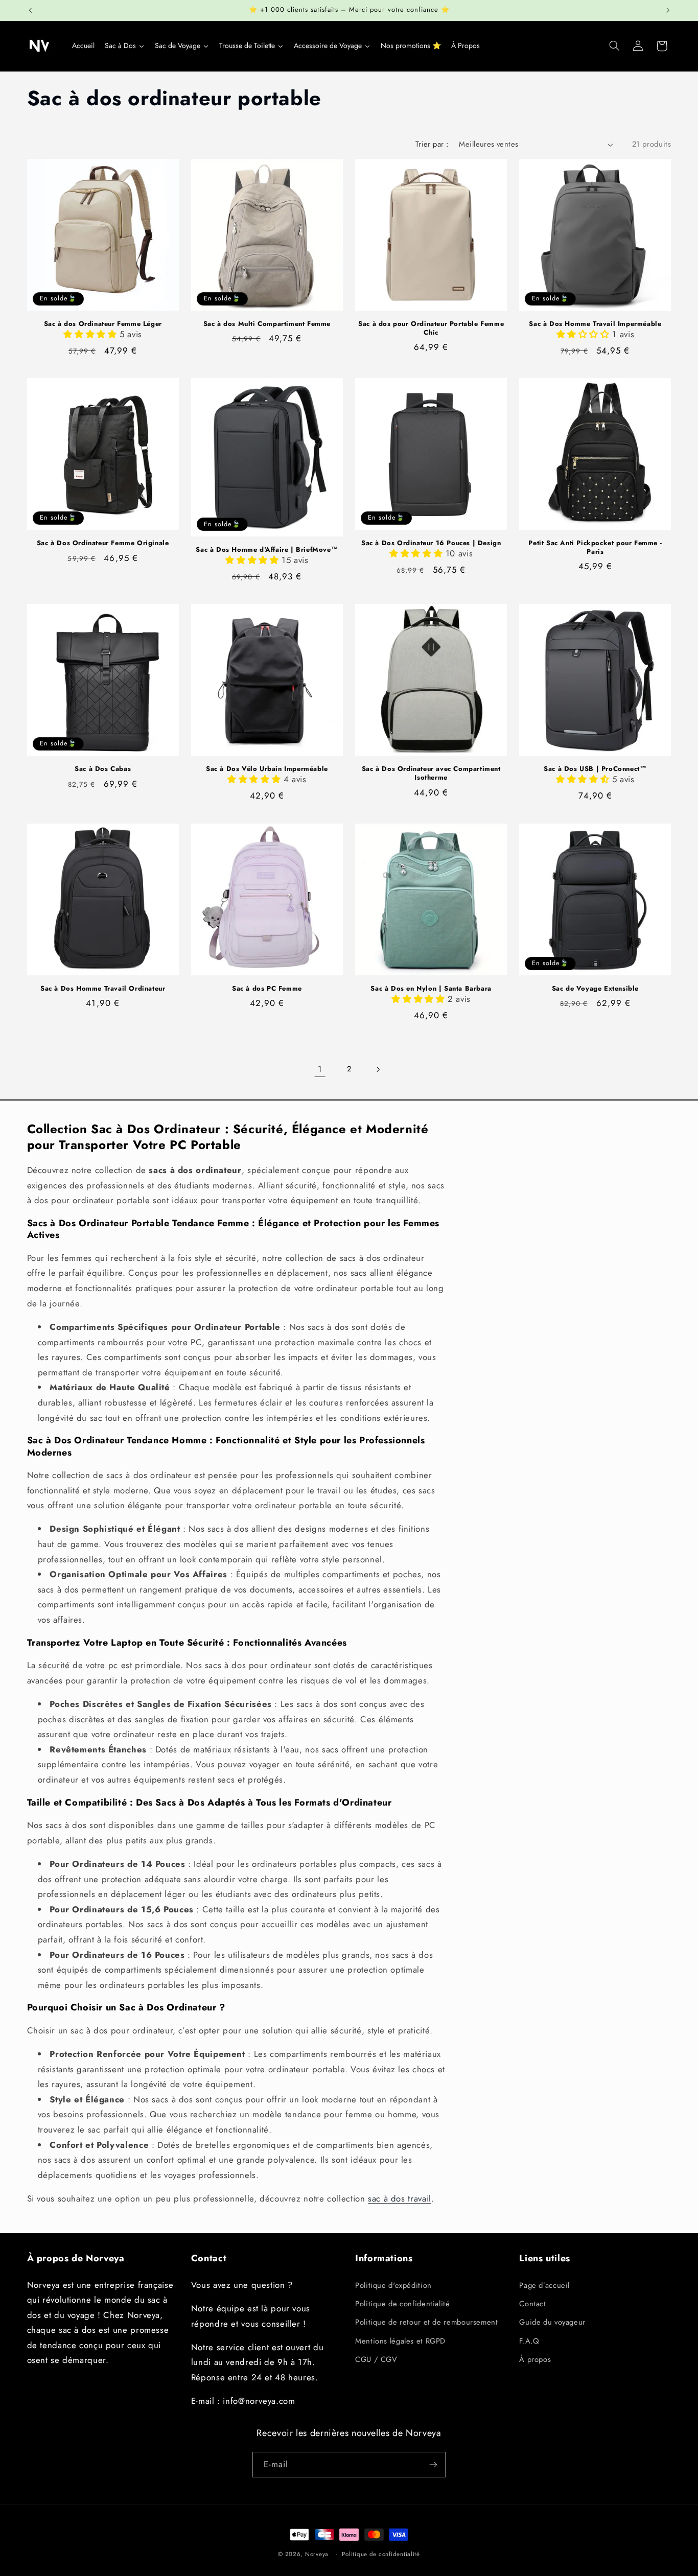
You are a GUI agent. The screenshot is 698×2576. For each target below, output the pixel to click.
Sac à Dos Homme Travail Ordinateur (103, 989)
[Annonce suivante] (668, 10)
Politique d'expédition (393, 2285)
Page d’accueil (544, 2285)
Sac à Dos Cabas (103, 769)
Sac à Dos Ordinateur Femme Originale (103, 543)
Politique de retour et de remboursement (427, 2322)
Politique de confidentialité (403, 2304)
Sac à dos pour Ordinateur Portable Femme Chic (431, 329)
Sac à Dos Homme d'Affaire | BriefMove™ (267, 550)
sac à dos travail (400, 2198)
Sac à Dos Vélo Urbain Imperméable (267, 769)
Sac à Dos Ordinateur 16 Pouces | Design (431, 543)
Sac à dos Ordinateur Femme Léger (103, 324)
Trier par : (432, 144)
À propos (535, 2359)
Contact (532, 2304)
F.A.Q (529, 2341)
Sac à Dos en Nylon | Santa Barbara (431, 989)
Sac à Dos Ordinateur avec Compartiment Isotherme (431, 774)
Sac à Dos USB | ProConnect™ (595, 769)
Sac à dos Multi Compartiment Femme (267, 324)
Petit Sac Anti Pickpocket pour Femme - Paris (595, 548)
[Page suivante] (378, 1069)
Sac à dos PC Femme (267, 989)
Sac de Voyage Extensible (595, 989)
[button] (614, 46)
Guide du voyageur (552, 2322)
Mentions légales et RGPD (400, 2341)
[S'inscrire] (433, 2464)
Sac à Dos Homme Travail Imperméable (595, 324)
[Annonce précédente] (30, 10)
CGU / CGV (376, 2359)
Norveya (317, 2554)
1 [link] (320, 1069)
